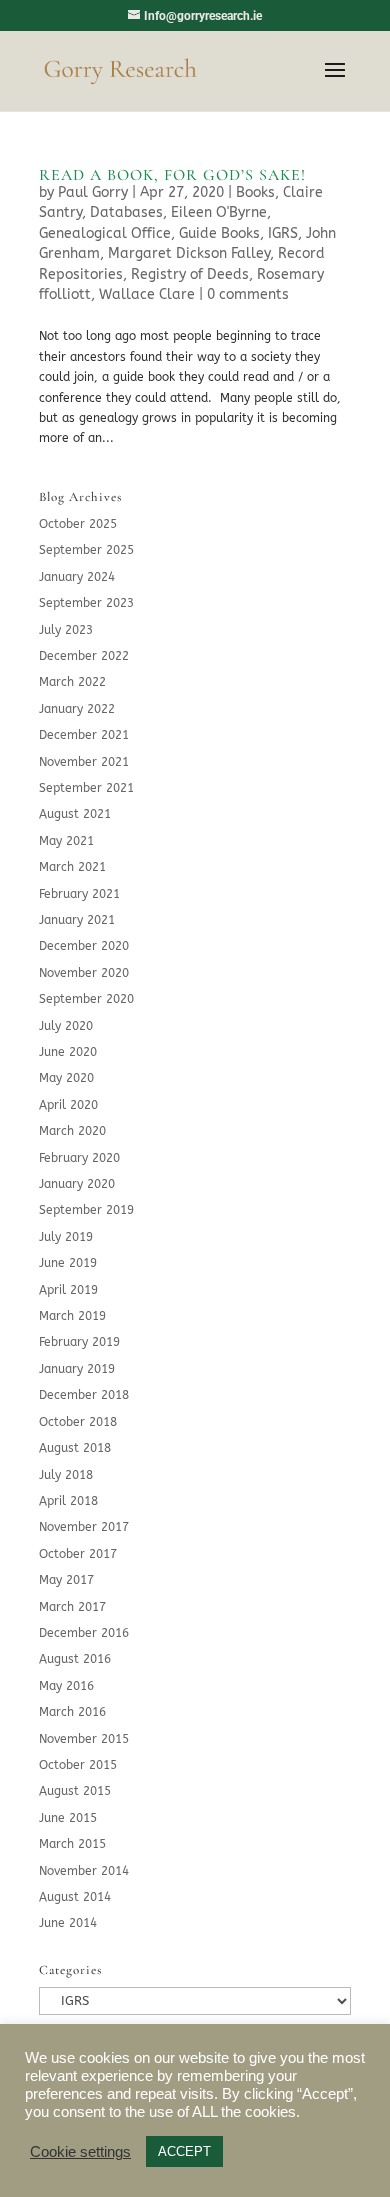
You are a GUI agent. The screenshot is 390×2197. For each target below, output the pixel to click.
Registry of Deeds (190, 274)
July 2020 (66, 1026)
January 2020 (77, 1184)
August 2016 (75, 1659)
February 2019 (79, 1342)
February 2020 (79, 1158)
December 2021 (84, 735)
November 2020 (84, 973)
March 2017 (72, 1607)
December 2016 (84, 1633)
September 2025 (86, 550)
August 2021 (75, 814)
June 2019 (68, 1263)
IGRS (283, 233)
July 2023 (66, 630)
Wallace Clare (147, 294)
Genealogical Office (105, 233)
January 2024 (77, 577)
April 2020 (68, 1105)
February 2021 (79, 894)
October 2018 (78, 1422)
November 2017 (84, 1527)
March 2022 (72, 682)
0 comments (248, 294)
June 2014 (68, 1923)
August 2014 (75, 1897)
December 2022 (84, 656)
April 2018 (68, 1501)
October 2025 (78, 524)
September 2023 (86, 603)
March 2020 (72, 1131)
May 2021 (66, 841)
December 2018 (84, 1395)
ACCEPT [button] (184, 2151)
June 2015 (68, 1818)
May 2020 (66, 1078)
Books (255, 192)
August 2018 (75, 1448)
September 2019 (86, 1210)
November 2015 (84, 1739)
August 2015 (75, 1791)
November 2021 (84, 762)
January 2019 (77, 1369)
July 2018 (66, 1475)
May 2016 (66, 1686)
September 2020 (86, 999)
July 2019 (66, 1237)
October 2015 (78, 1765)
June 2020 (68, 1052)
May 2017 (66, 1580)
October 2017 (78, 1554)
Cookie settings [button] (80, 2152)
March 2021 (72, 867)
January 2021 (77, 920)
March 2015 (72, 1844)
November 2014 (84, 1871)
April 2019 (68, 1290)
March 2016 (72, 1712)
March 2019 (72, 1316)
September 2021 (86, 788)
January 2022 (77, 709)
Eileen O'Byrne (219, 212)
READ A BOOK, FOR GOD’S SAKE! (172, 175)
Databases (126, 212)
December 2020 (84, 946)
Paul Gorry (93, 192)
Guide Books (219, 233)
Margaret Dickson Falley (189, 253)
